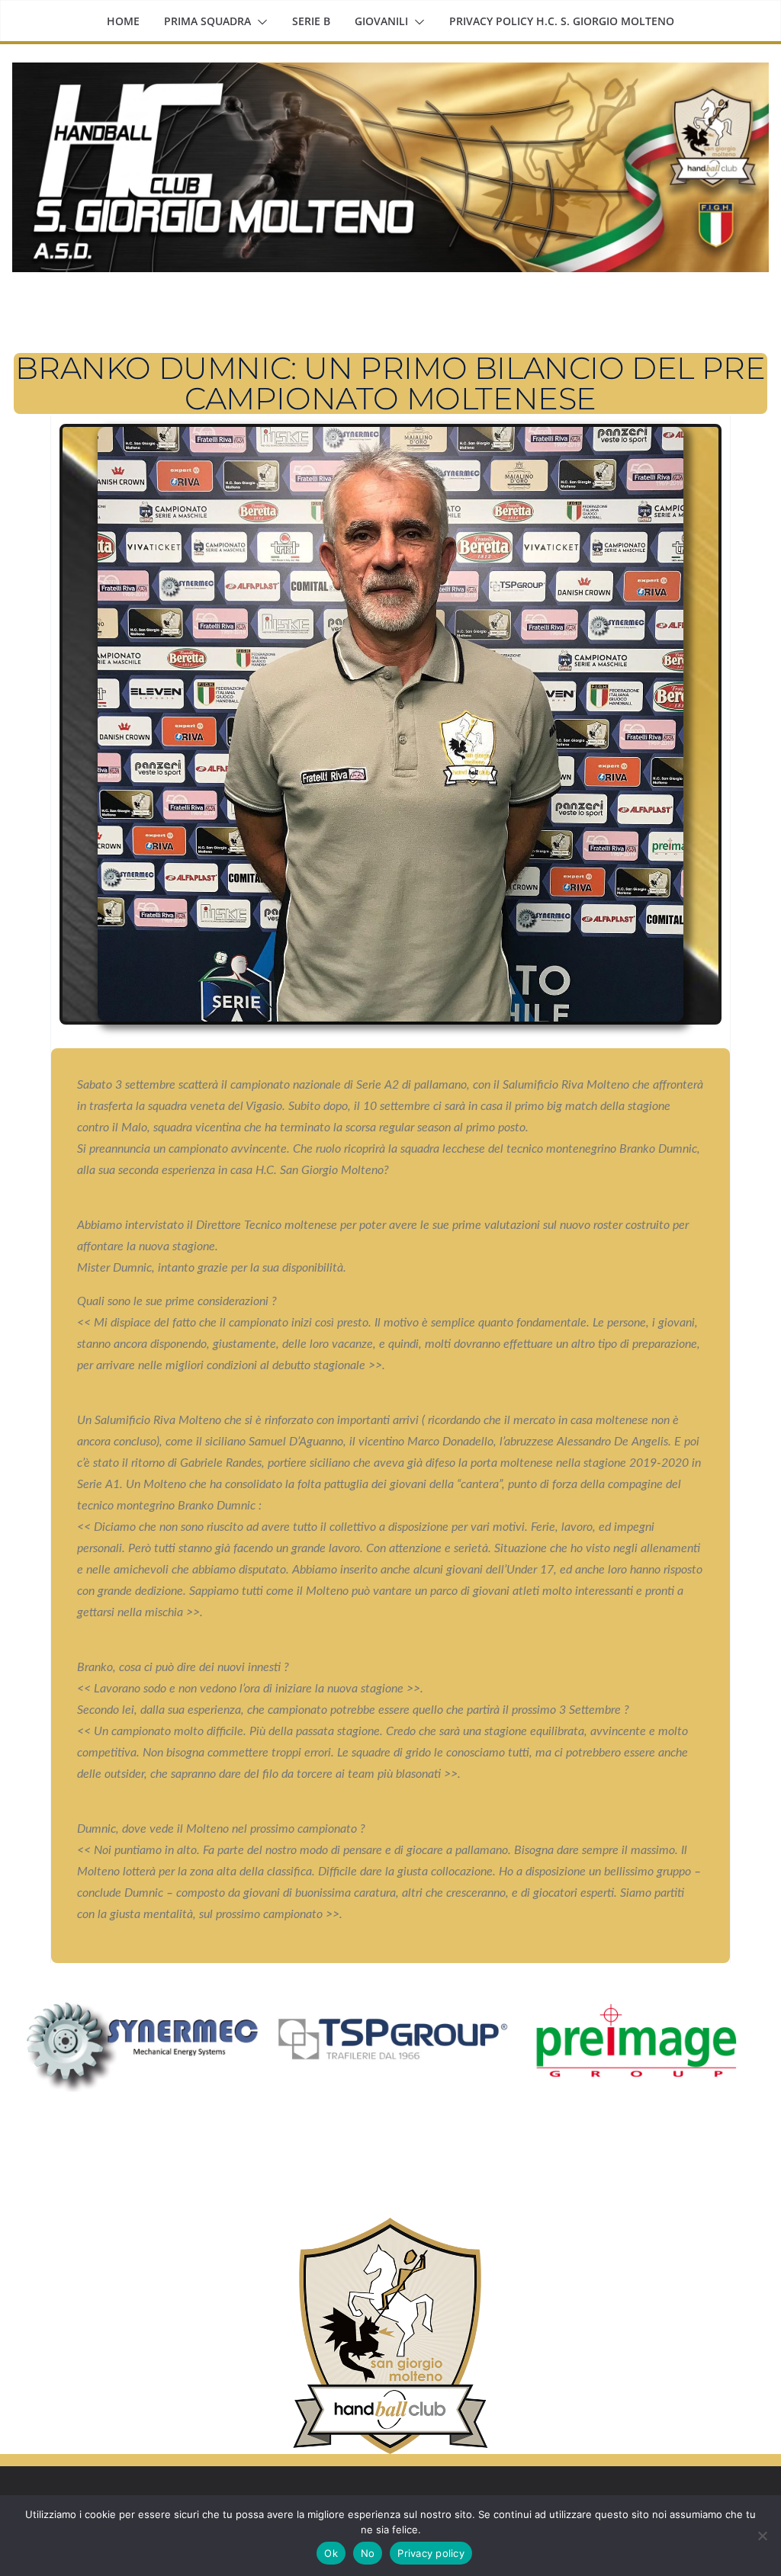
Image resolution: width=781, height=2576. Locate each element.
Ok (331, 2553)
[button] (259, 22)
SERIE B (311, 21)
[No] (762, 2536)
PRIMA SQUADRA (207, 21)
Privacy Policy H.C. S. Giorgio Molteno (562, 21)
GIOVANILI (381, 21)
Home (123, 21)
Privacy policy (431, 2553)
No (368, 2553)
